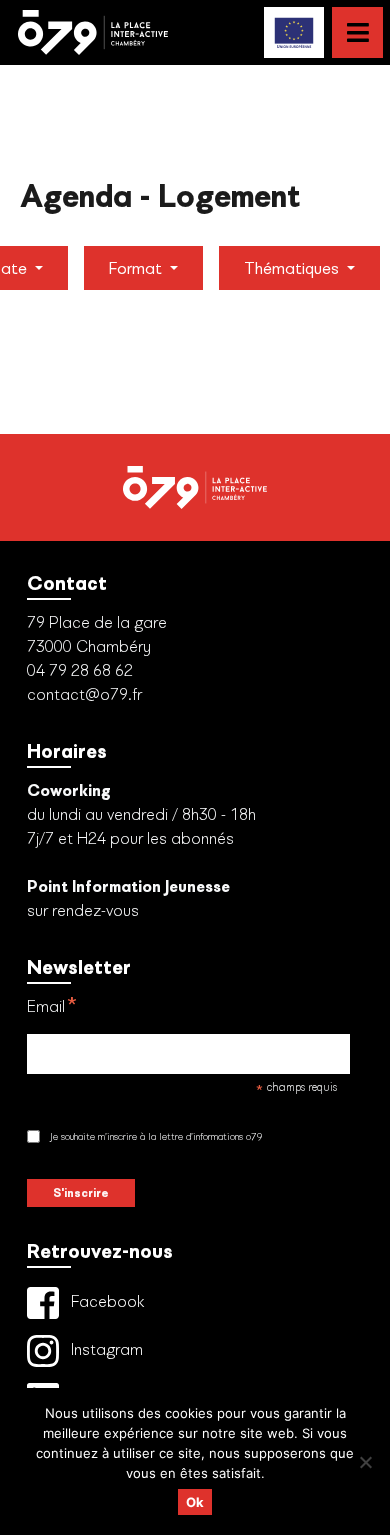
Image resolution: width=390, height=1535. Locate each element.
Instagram (105, 1348)
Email (52, 1008)
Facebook (106, 1300)
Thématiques (293, 268)
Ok (195, 1502)
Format (137, 268)
